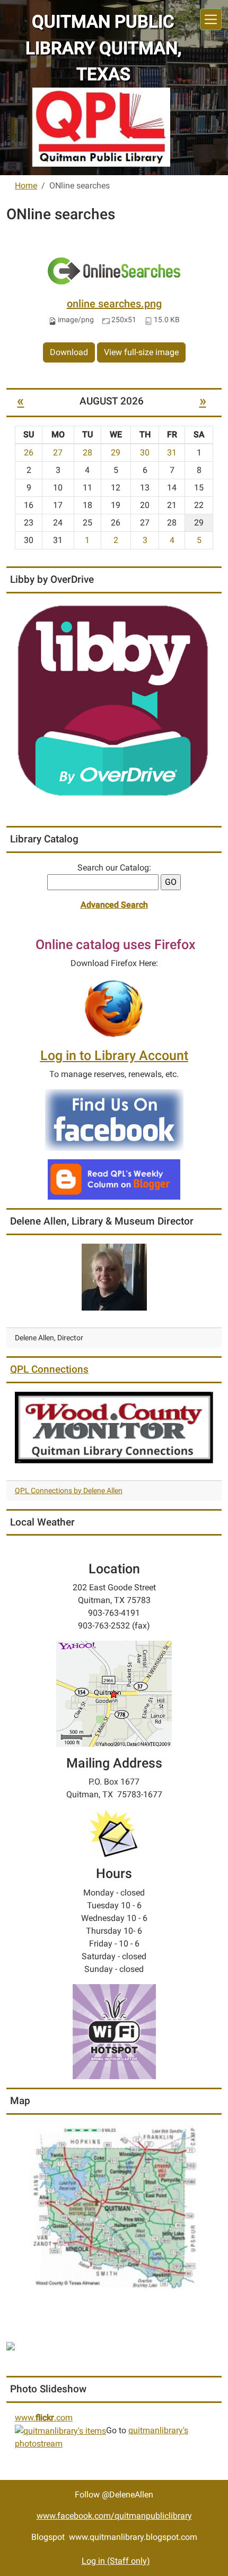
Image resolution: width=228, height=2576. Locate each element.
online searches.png (114, 304)
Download (69, 352)
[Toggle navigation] (211, 19)
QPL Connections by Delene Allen (69, 1491)
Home (26, 186)
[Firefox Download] (114, 1008)
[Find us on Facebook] (114, 1119)
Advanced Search (114, 905)
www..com (44, 2418)
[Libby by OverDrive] (114, 701)
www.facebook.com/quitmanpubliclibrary (114, 2516)
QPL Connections (49, 1369)
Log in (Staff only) (116, 2561)
